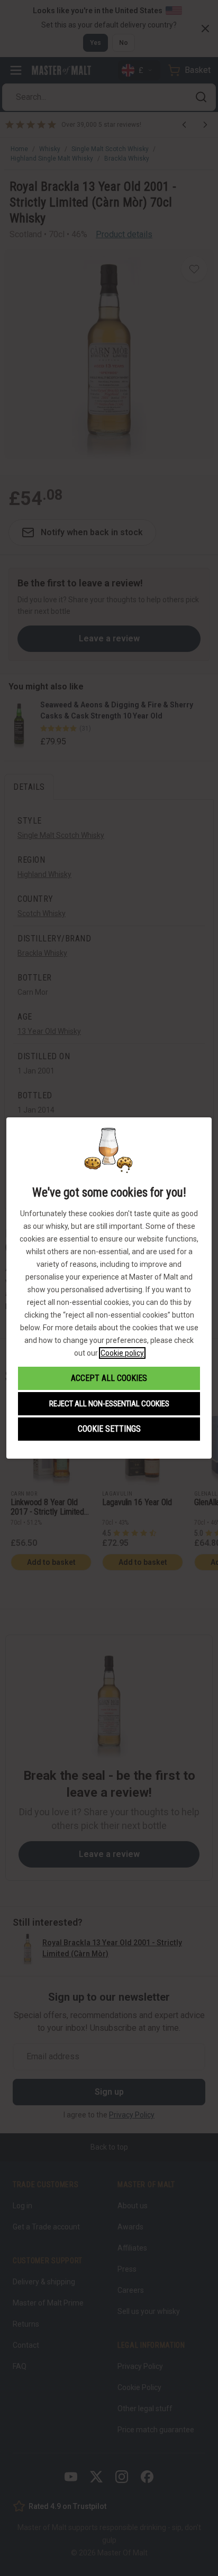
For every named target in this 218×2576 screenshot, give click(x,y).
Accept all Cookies (109, 1378)
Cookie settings (109, 1429)
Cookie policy (122, 1353)
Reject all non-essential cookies (109, 1404)
